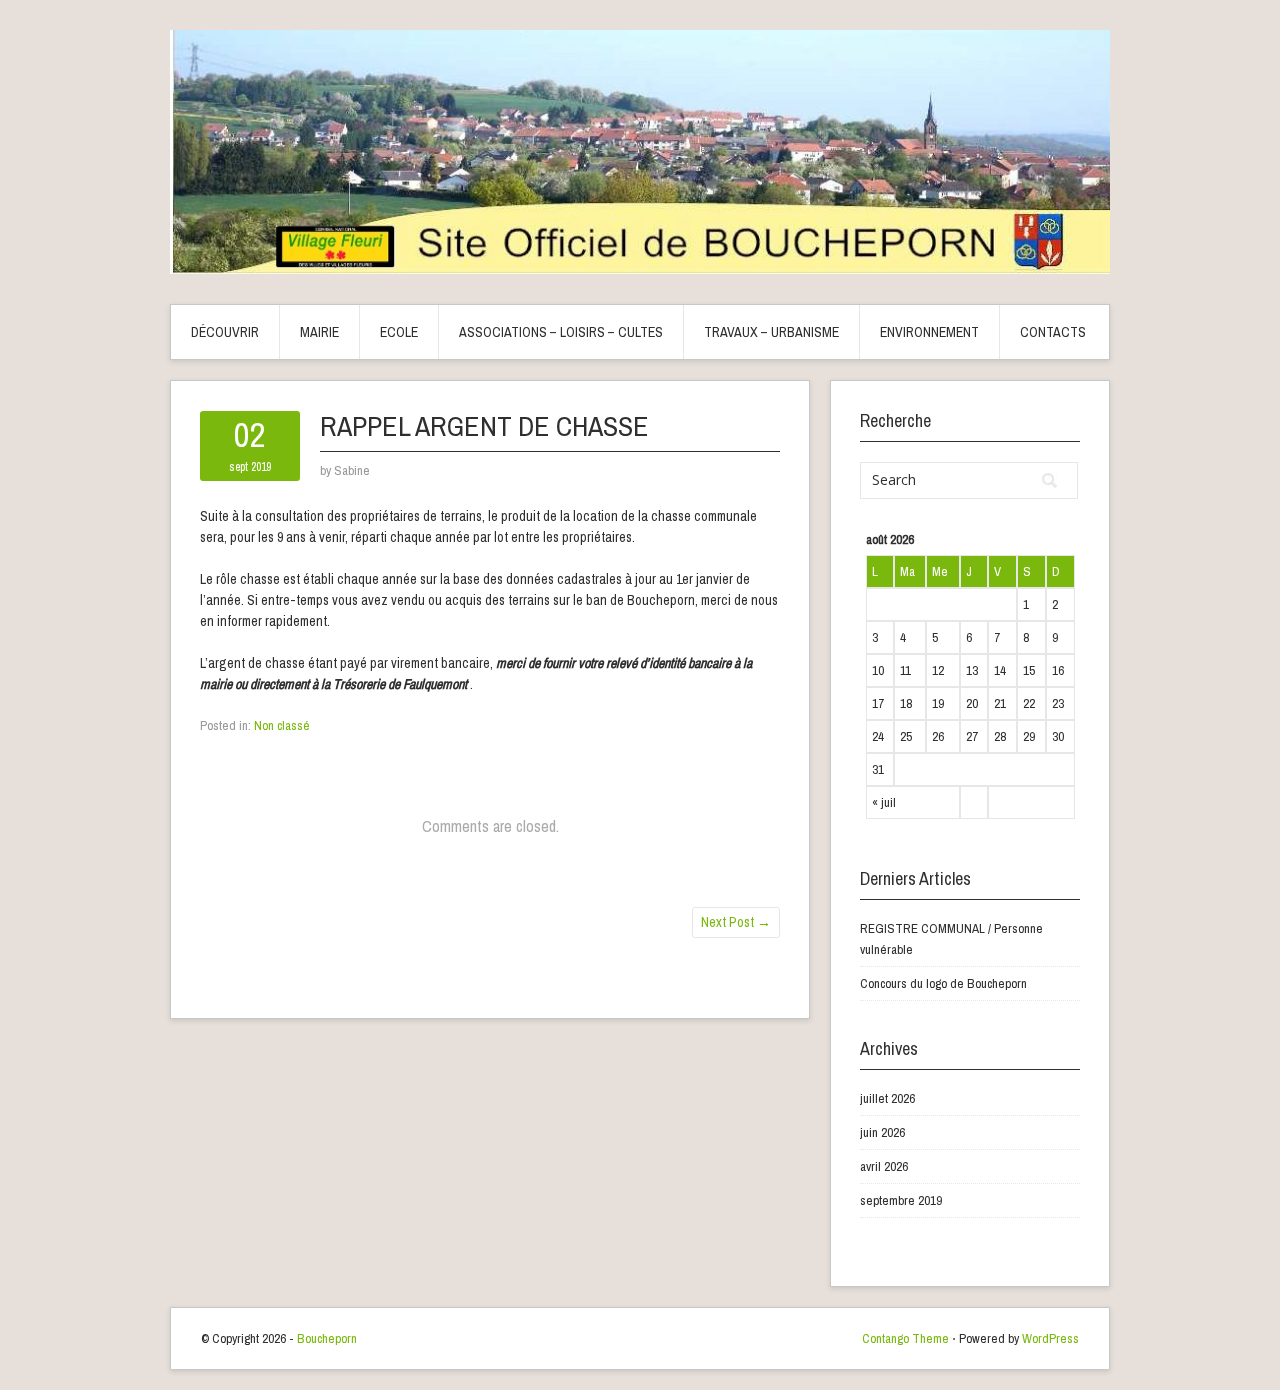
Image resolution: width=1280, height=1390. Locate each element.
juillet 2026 (887, 1098)
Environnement (929, 332)
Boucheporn (327, 1338)
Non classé (282, 725)
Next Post (736, 922)
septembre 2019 (901, 1200)
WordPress (1050, 1338)
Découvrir (225, 332)
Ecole (399, 332)
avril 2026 (884, 1166)
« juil (884, 802)
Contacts (1053, 332)
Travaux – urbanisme (771, 332)
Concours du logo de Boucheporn (943, 983)
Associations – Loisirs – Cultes (561, 332)
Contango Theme (905, 1338)
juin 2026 (882, 1132)
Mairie (319, 332)
